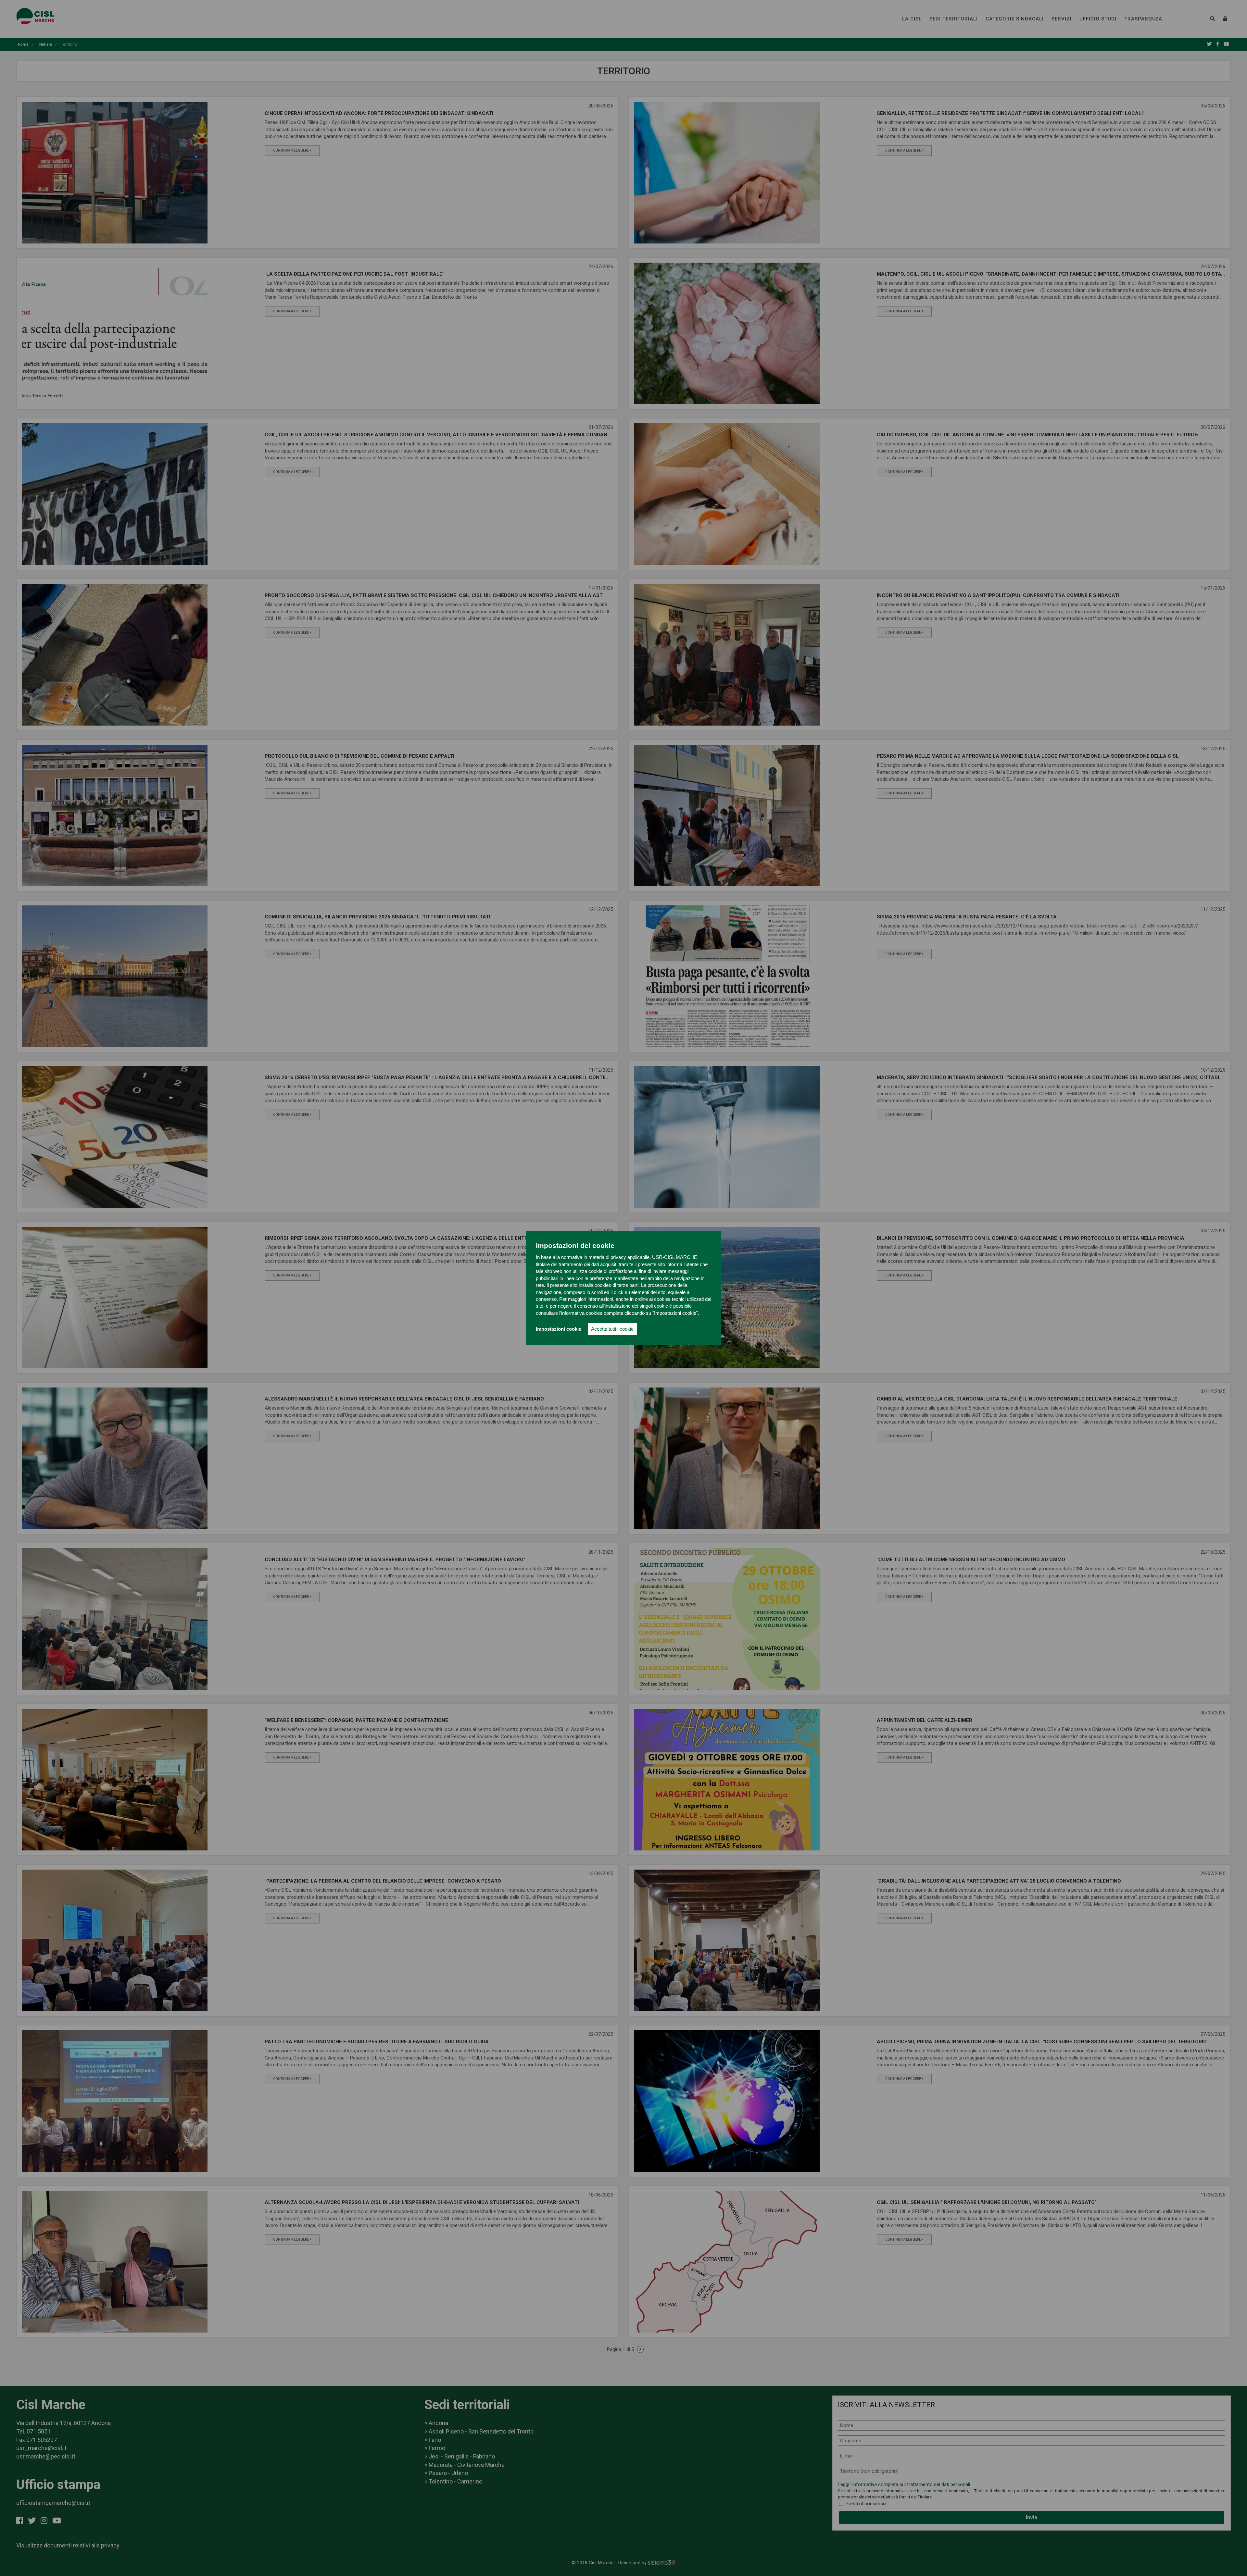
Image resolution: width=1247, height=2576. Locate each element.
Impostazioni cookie (559, 1329)
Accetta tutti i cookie (612, 1329)
